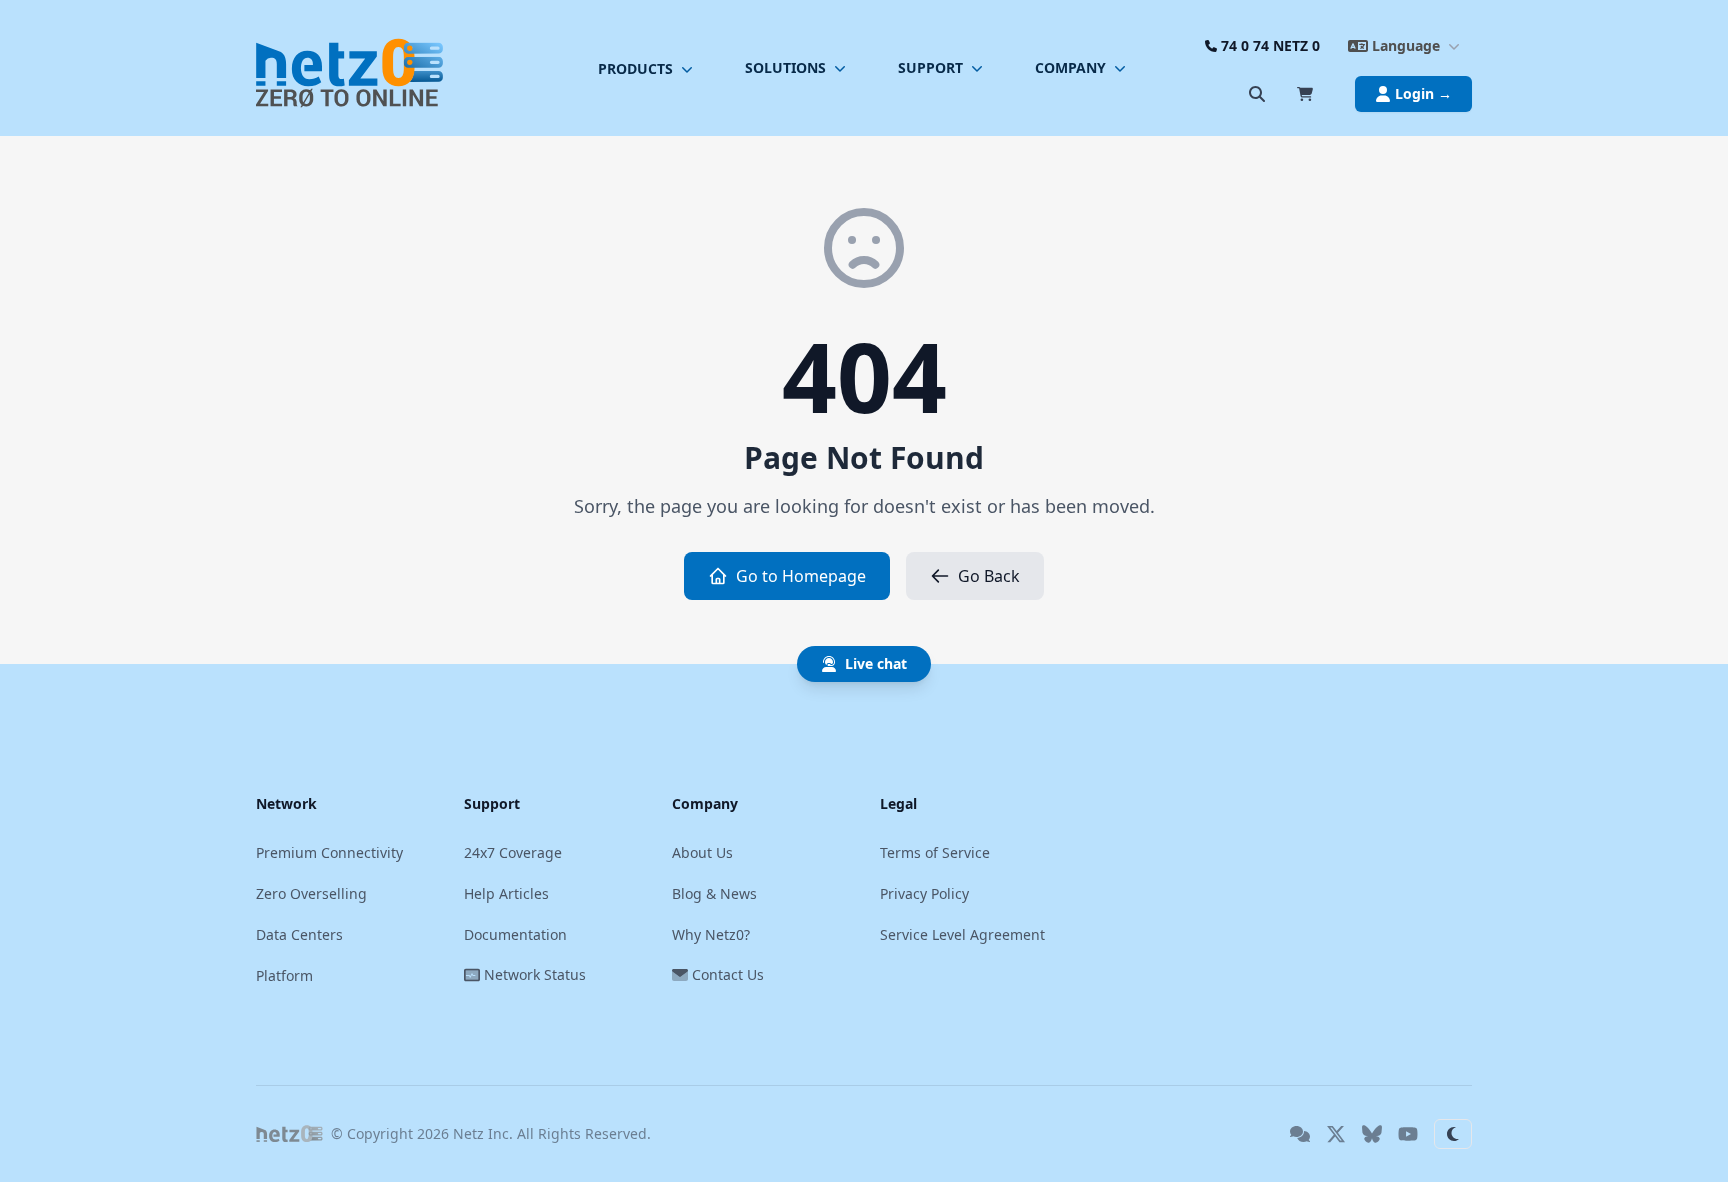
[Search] (1257, 94)
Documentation (515, 934)
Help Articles (506, 893)
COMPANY (1070, 67)
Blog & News (714, 893)
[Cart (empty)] (1305, 94)
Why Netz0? (711, 934)
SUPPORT (930, 67)
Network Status (535, 974)
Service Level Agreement (962, 934)
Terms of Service (935, 852)
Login (1423, 93)
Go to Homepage (801, 576)
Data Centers (299, 934)
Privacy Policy (924, 893)
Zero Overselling (311, 893)
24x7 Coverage (513, 852)
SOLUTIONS (785, 67)
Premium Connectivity (329, 852)
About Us (702, 852)
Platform (284, 975)
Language (1406, 45)
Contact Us (728, 974)
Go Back (989, 576)
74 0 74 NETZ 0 (1270, 45)
